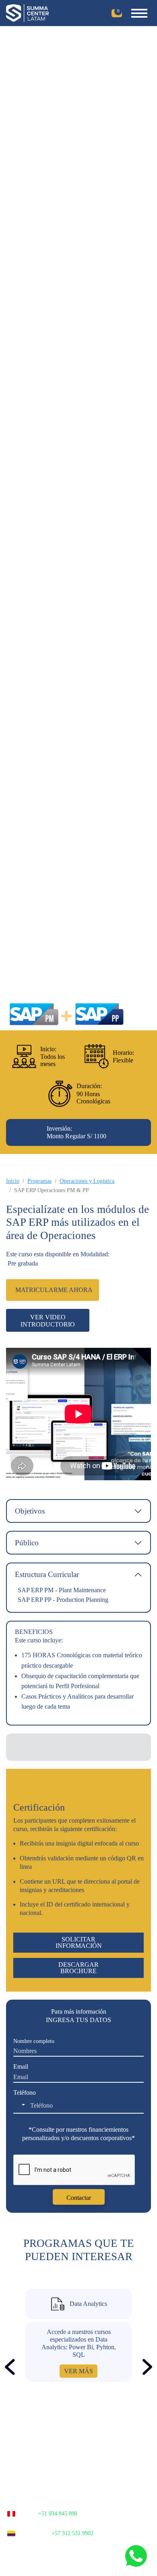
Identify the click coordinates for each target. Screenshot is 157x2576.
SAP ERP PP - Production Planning (63, 1600)
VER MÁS (78, 2371)
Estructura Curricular (47, 1574)
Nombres (34, 2041)
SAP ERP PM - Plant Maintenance (62, 1590)
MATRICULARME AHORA (54, 1290)
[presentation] (10, 2367)
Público (27, 1543)
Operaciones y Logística (87, 1181)
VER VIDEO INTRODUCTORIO (48, 1321)
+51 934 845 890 (58, 2514)
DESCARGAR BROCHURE (78, 1968)
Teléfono (25, 2093)
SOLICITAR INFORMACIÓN (79, 1942)
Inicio (13, 1181)
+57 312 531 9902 (72, 2533)
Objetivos (30, 1511)
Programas (39, 1181)
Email (21, 2066)
